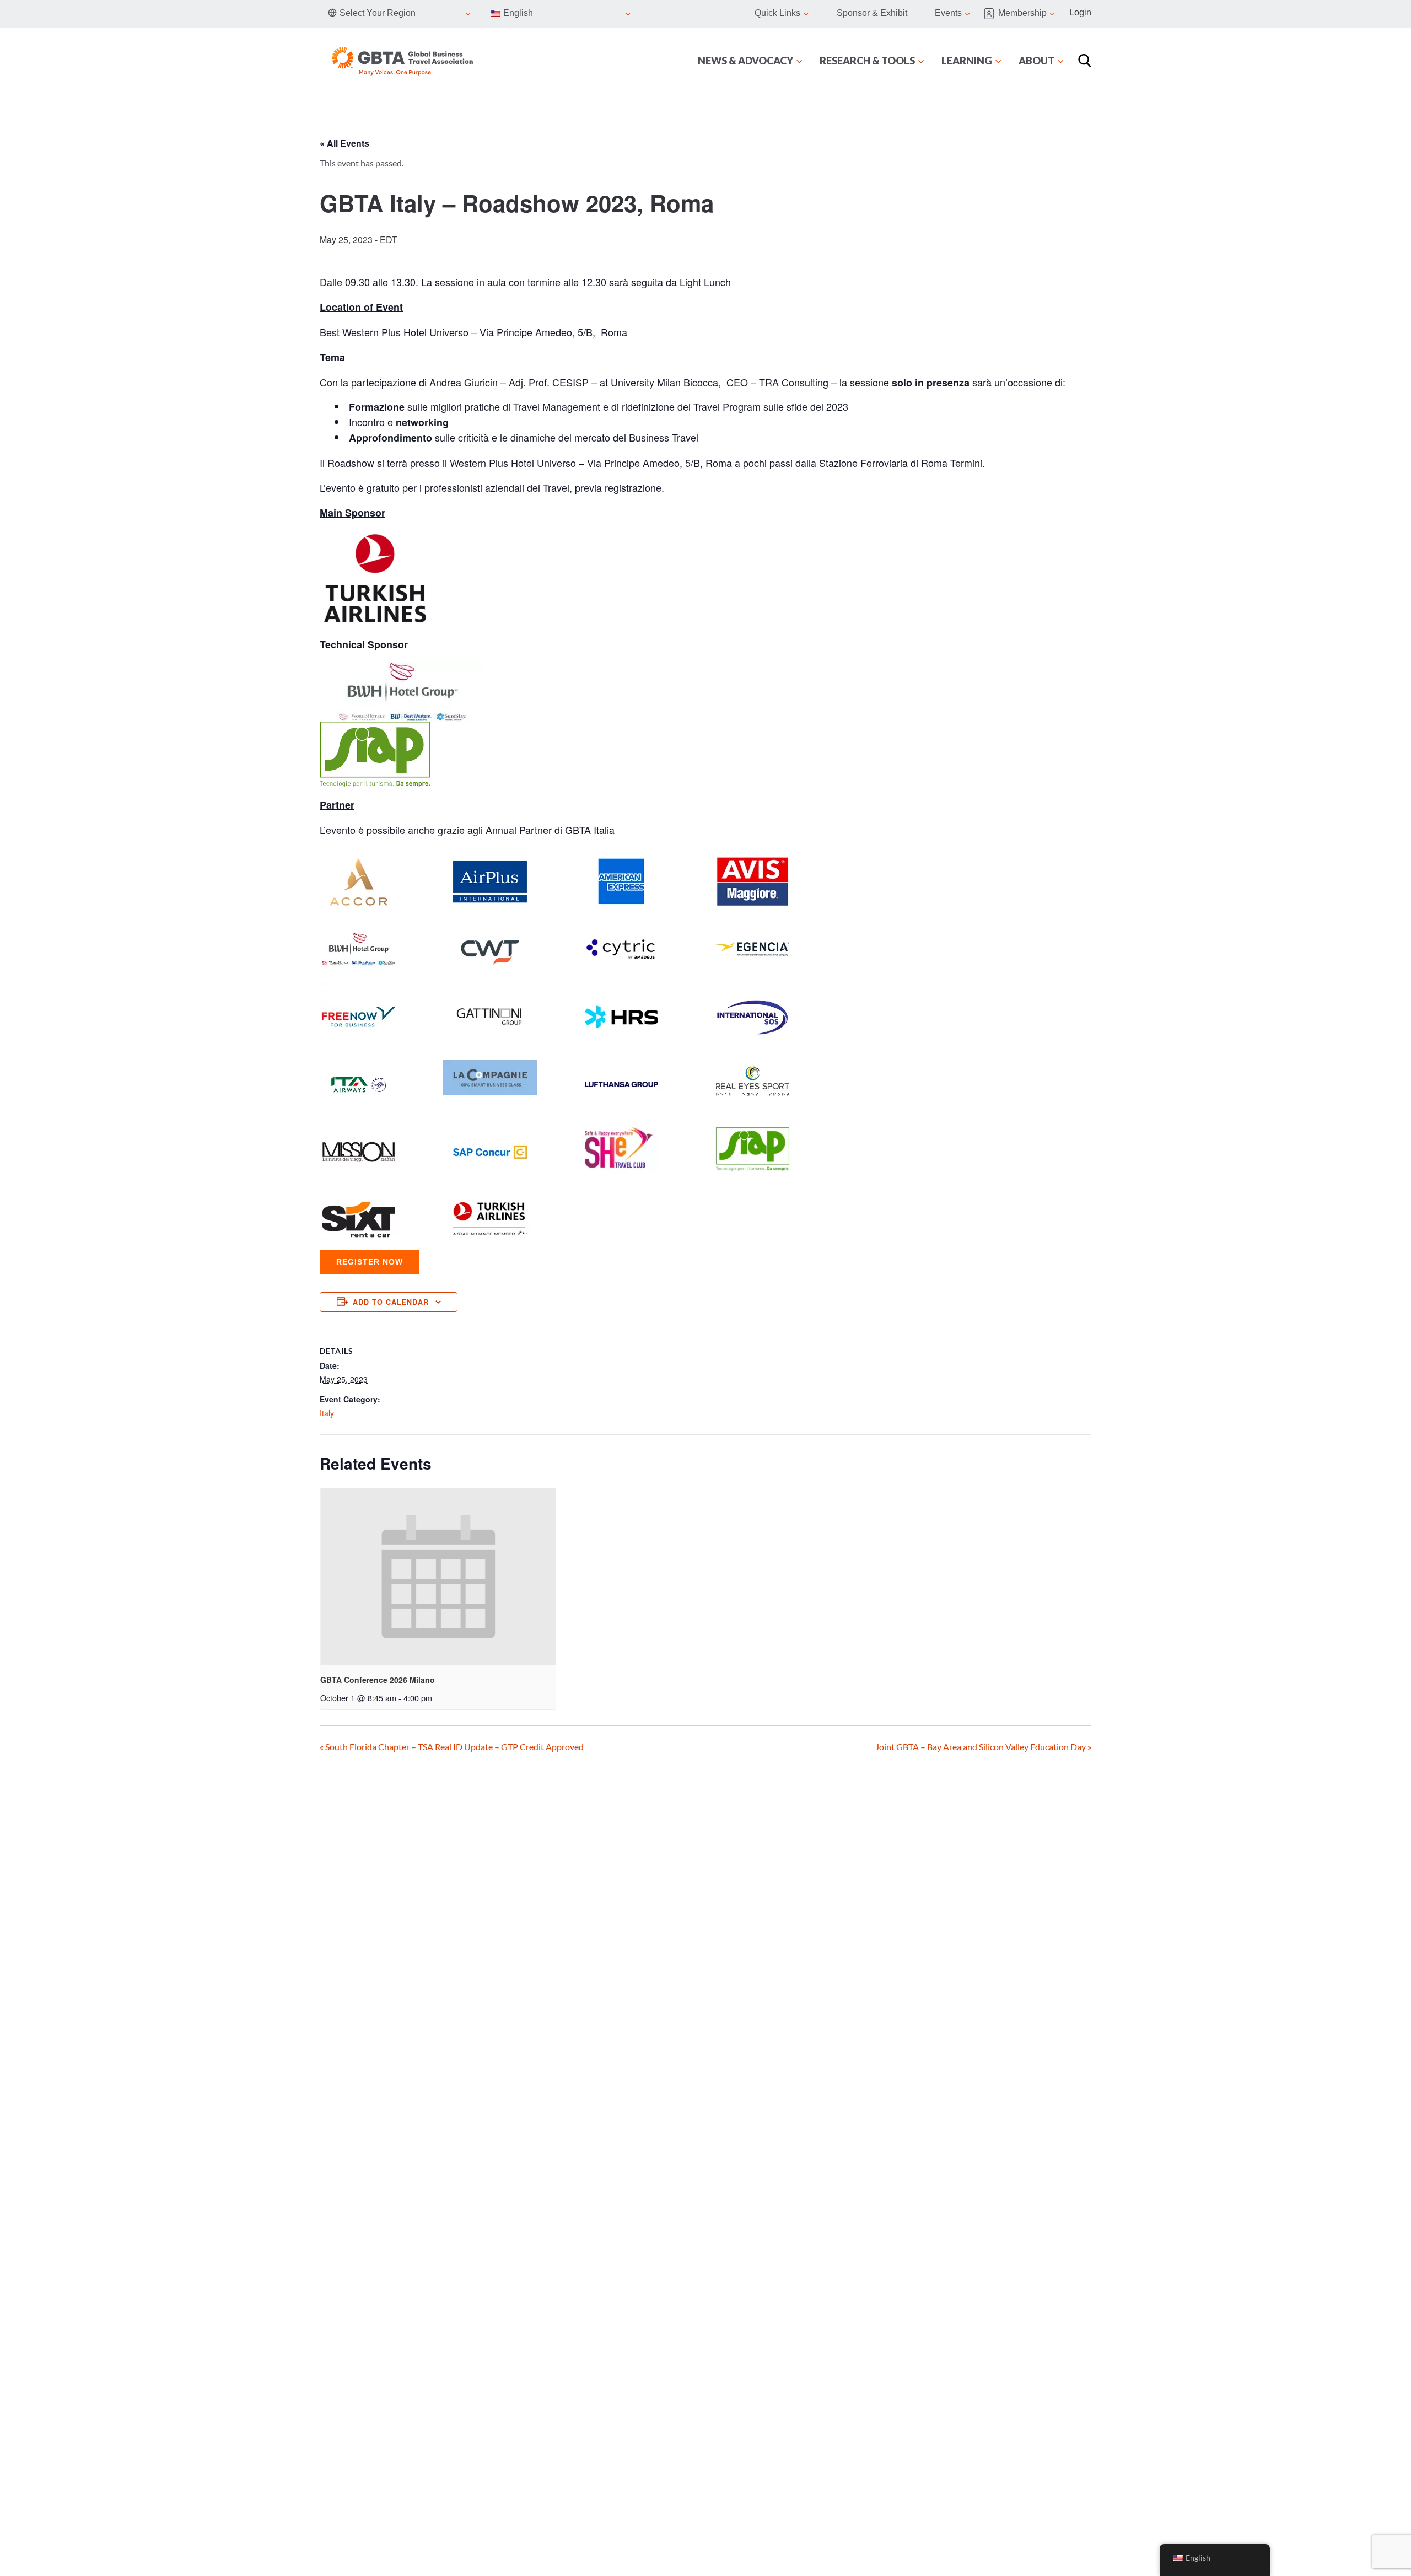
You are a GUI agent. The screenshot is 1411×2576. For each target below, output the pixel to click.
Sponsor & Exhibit (872, 13)
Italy (327, 1413)
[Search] (1085, 61)
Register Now (370, 1262)
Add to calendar (391, 1302)
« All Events (344, 143)
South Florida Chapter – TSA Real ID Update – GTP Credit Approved (452, 1747)
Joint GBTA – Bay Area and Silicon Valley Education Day (983, 1747)
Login (1080, 12)
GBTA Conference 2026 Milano (378, 1680)
